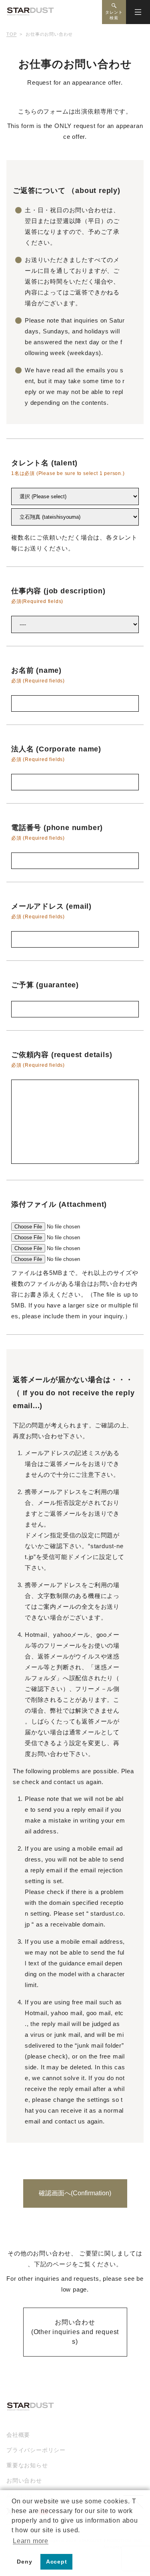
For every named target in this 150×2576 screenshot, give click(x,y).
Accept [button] (57, 2562)
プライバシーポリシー (36, 2450)
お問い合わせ (24, 2481)
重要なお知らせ (27, 2465)
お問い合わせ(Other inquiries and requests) (75, 2332)
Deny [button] (24, 2562)
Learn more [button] (31, 2541)
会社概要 (18, 2435)
